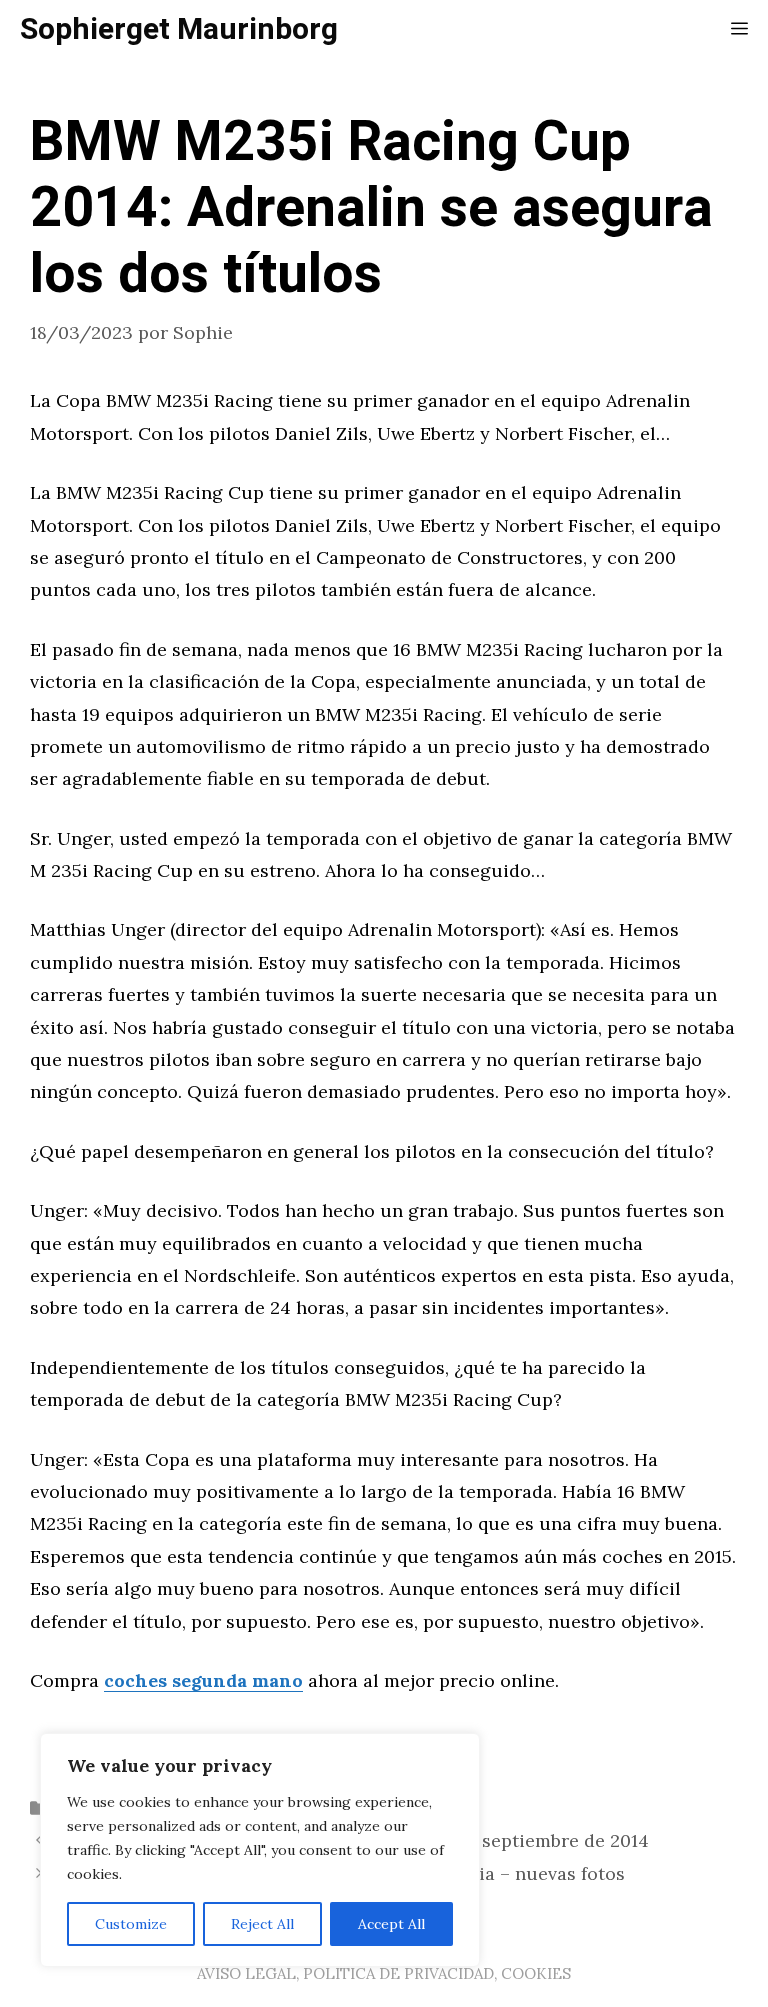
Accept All (391, 1924)
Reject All (262, 1924)
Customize (131, 1924)
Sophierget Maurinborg (179, 30)
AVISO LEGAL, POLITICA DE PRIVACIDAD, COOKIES (384, 1973)
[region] (260, 1850)
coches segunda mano (203, 1680)
